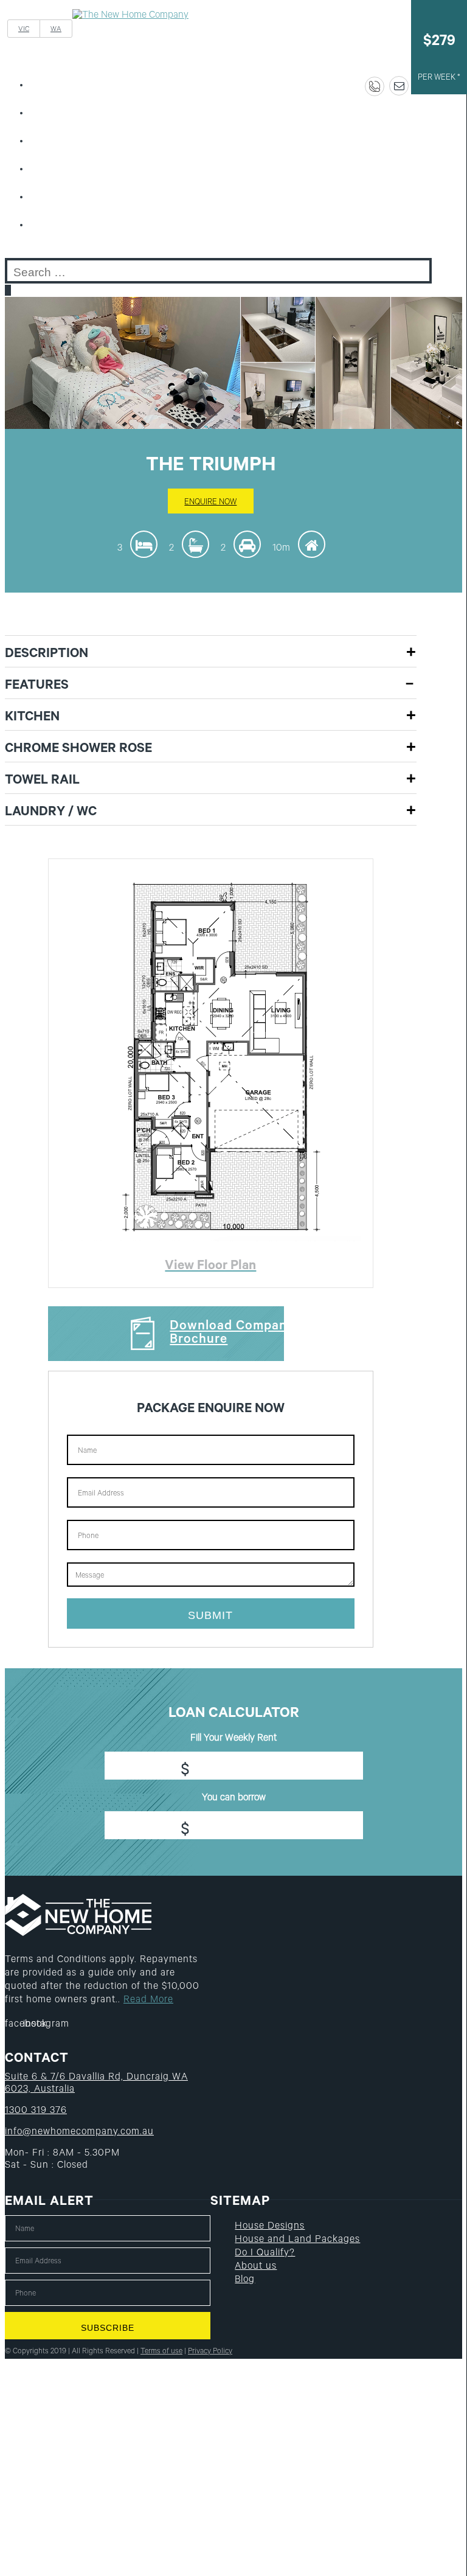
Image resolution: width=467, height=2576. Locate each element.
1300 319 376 (36, 2111)
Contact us (64, 226)
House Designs (70, 114)
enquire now (210, 503)
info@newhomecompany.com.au (79, 2132)
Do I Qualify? (67, 170)
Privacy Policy (210, 2352)
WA (56, 30)
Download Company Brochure (232, 1334)
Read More (148, 2000)
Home (52, 86)
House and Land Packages (93, 142)
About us (60, 198)
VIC (24, 30)
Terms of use (161, 2352)
